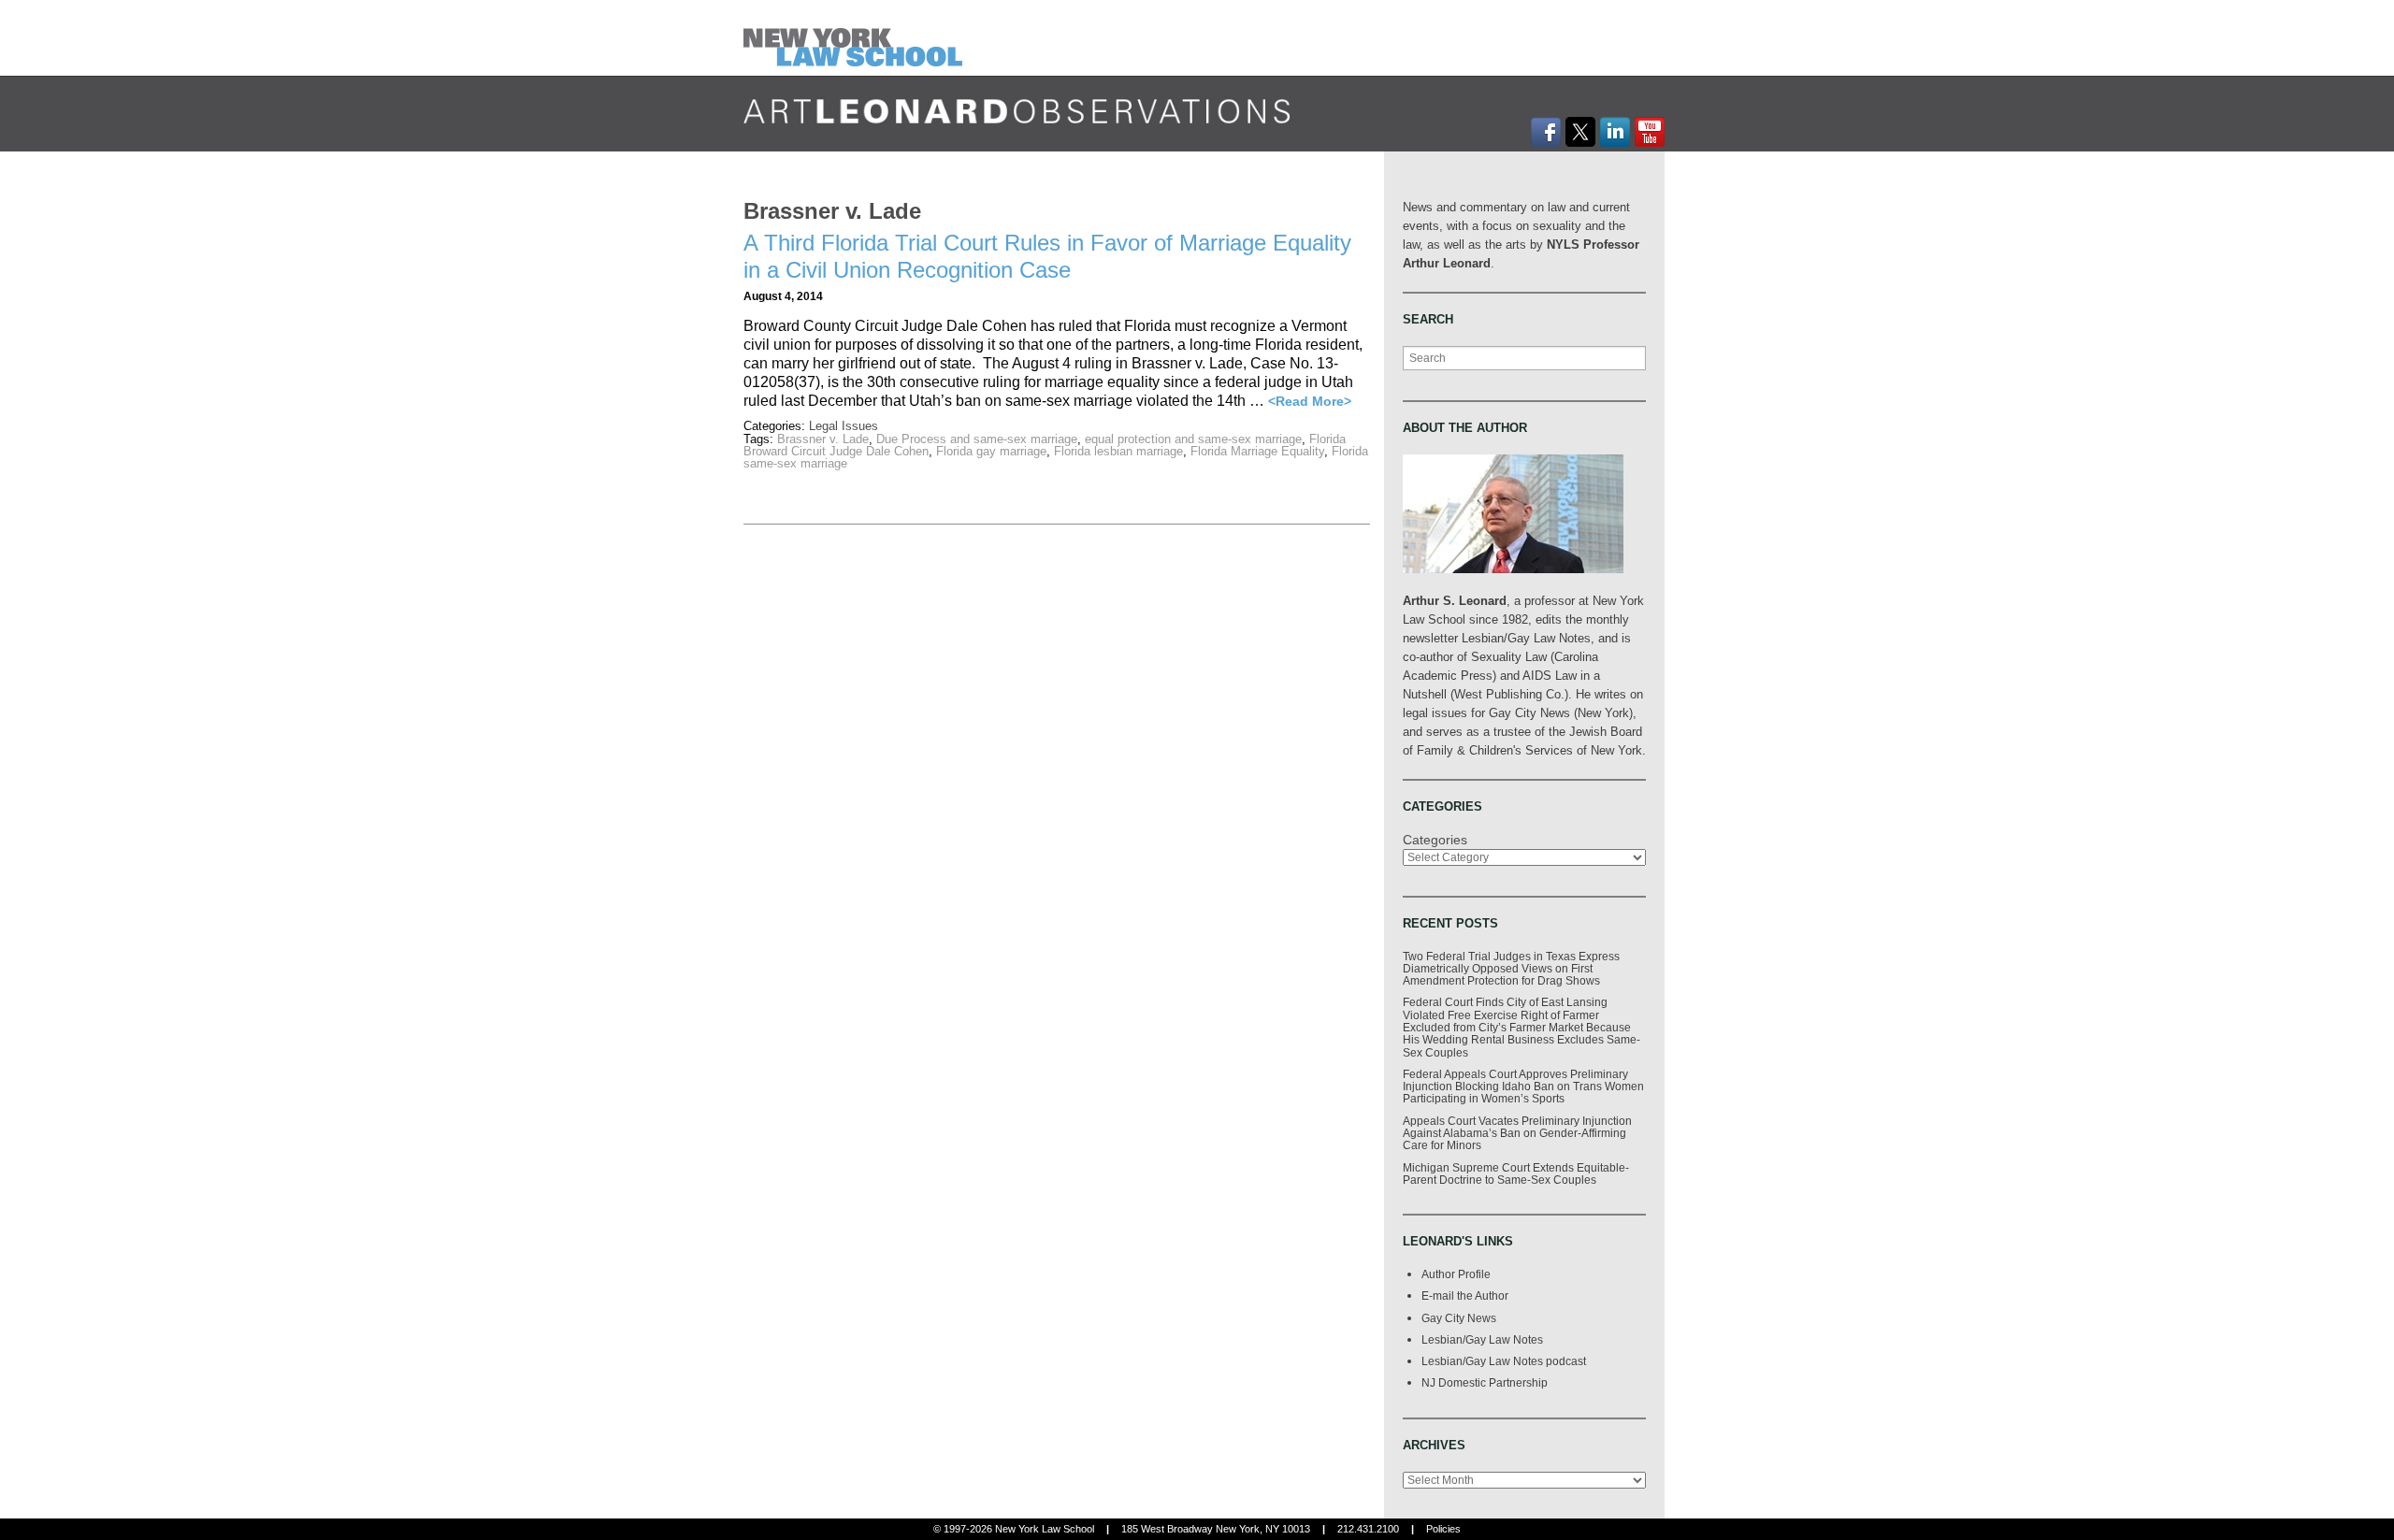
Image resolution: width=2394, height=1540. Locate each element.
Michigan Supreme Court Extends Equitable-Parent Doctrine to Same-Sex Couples (1516, 1173)
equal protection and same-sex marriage (1193, 439)
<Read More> (1310, 401)
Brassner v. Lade (823, 439)
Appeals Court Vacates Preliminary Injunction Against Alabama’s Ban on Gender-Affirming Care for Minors (1517, 1133)
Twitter (1580, 132)
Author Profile (1456, 1274)
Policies (1443, 1529)
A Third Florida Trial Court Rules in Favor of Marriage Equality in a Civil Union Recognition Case (1047, 256)
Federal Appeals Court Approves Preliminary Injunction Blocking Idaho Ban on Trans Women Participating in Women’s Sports (1523, 1087)
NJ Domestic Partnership (1485, 1382)
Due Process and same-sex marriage (977, 439)
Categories (1435, 840)
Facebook (1546, 132)
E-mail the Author (1465, 1295)
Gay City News (1459, 1318)
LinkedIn (1615, 132)
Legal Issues (844, 426)
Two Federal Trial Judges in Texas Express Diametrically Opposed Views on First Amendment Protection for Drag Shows (1511, 969)
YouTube (1650, 132)
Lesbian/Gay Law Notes (1482, 1339)
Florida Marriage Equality (1257, 451)
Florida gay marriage (991, 451)
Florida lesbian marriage (1118, 451)
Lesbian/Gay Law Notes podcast (1504, 1361)
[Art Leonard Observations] (857, 37)
